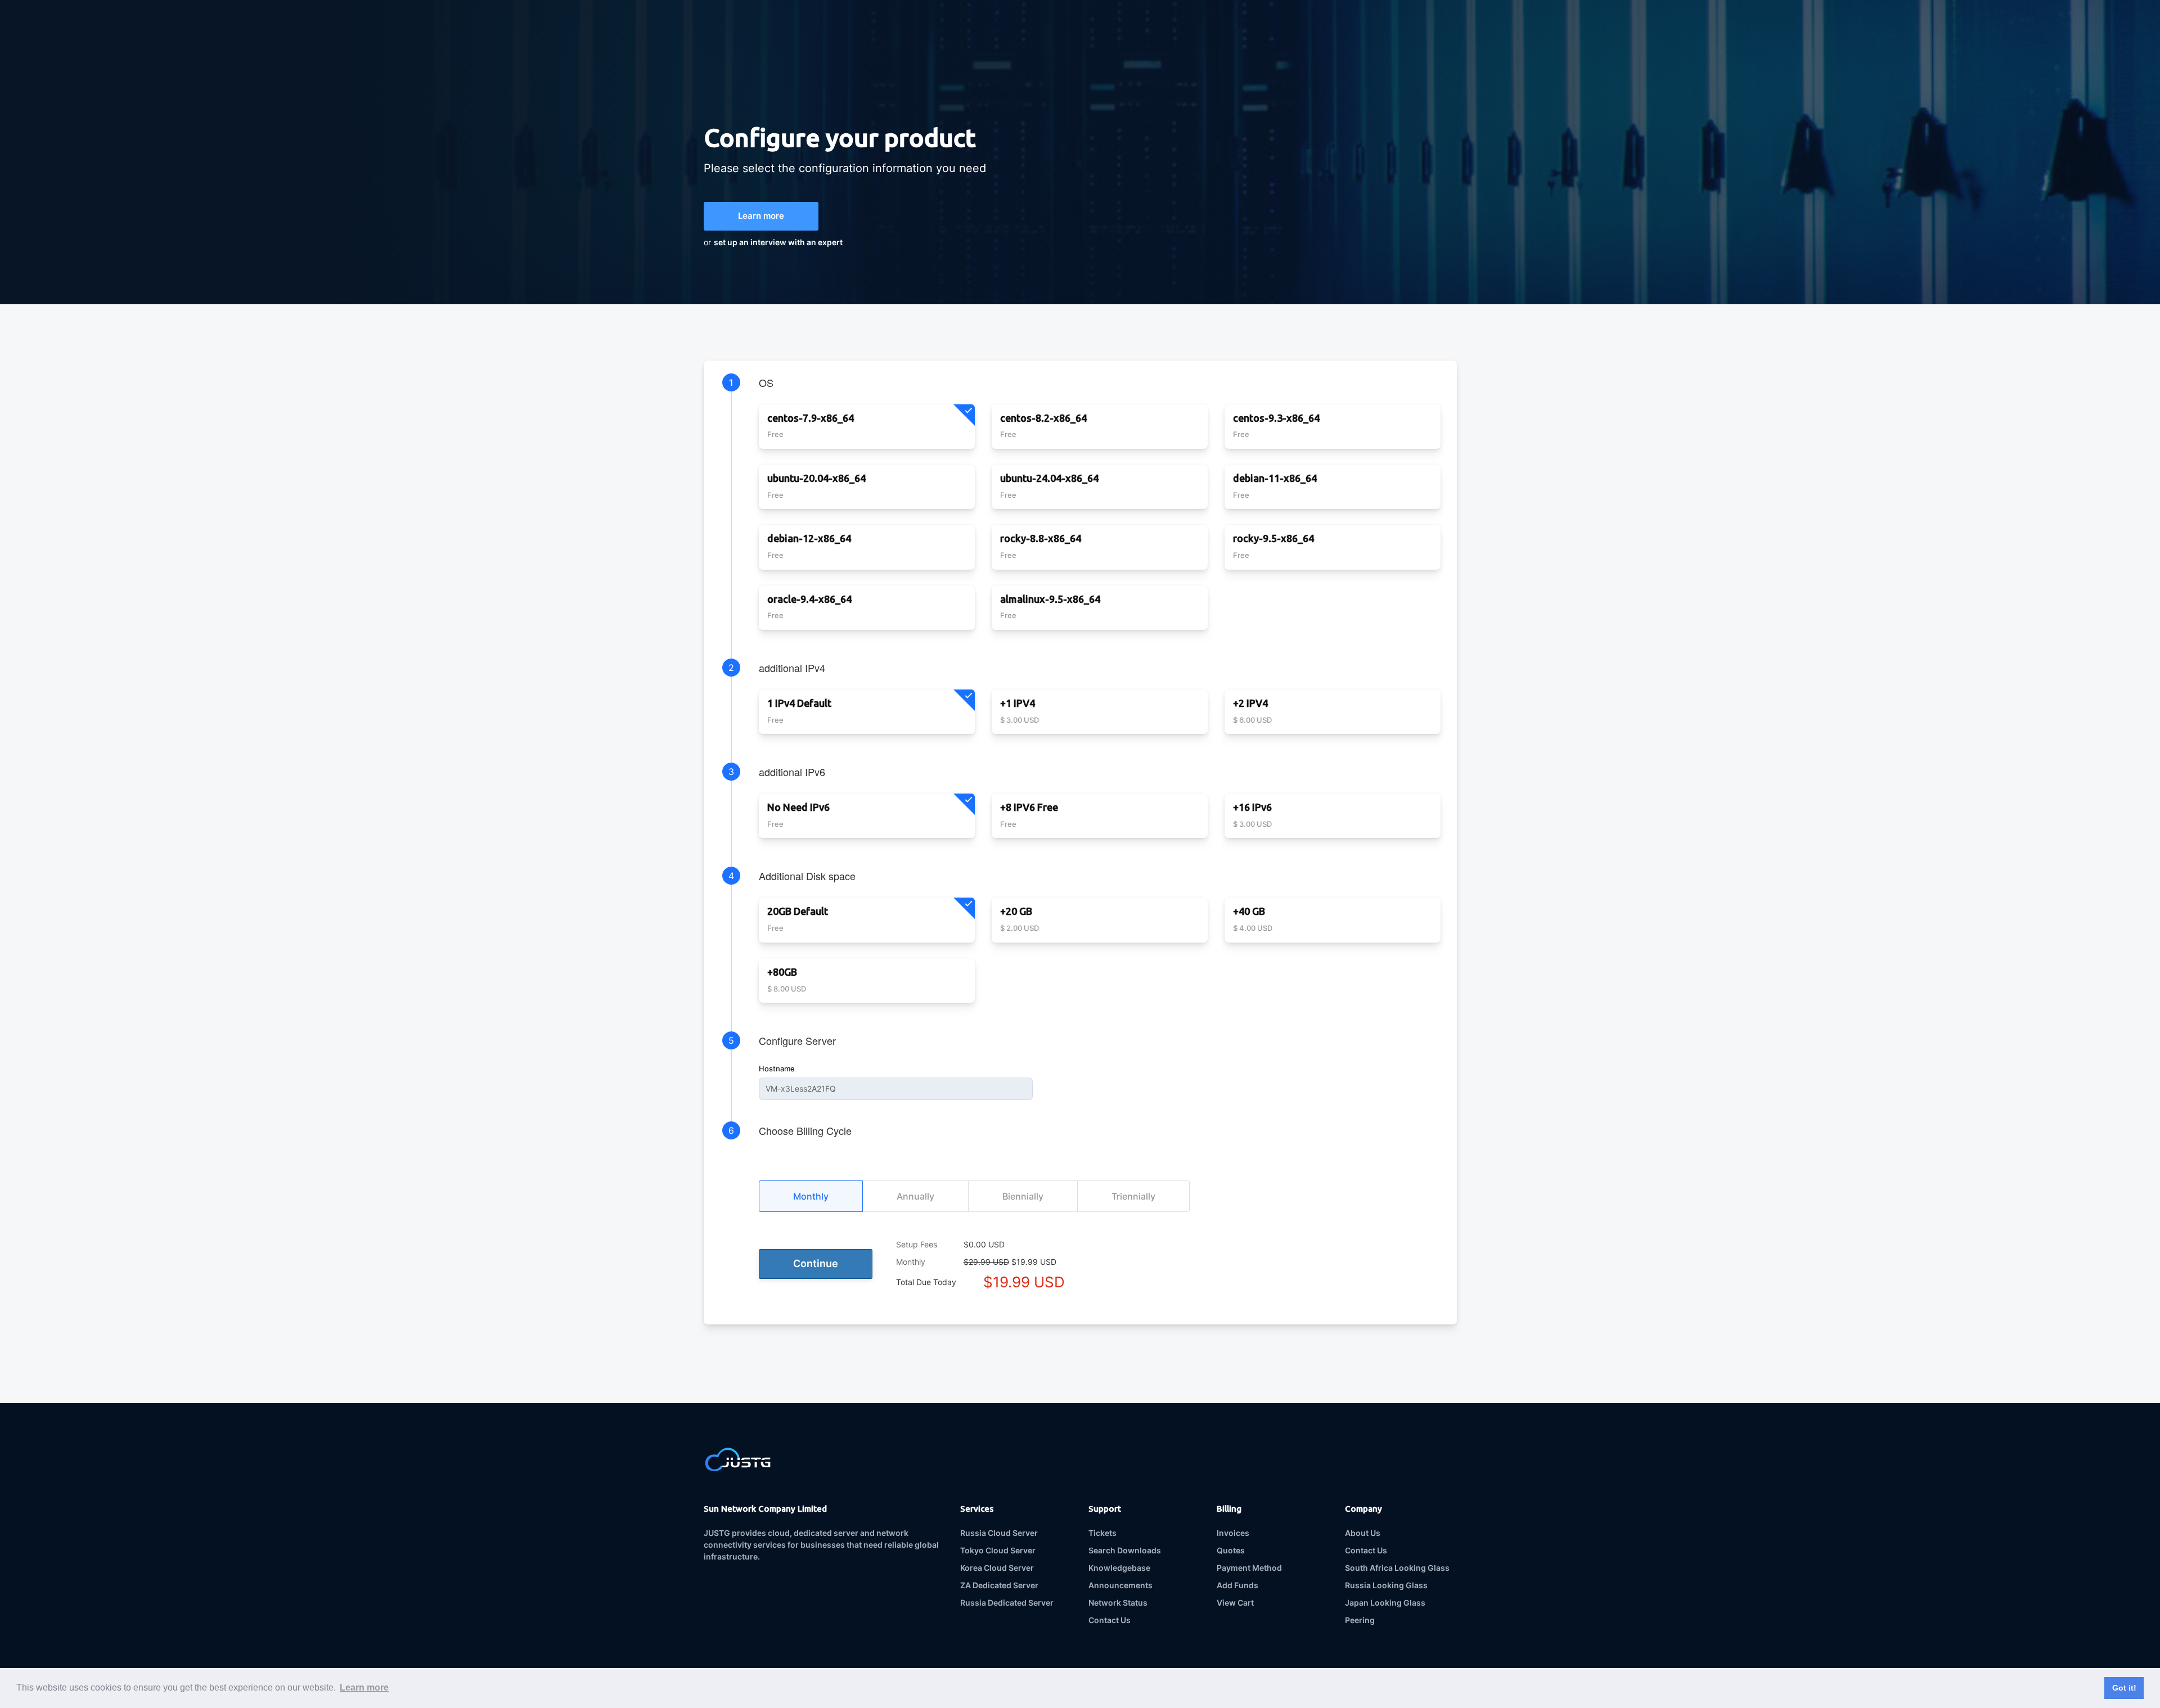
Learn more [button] (364, 1687)
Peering (1360, 1620)
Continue (816, 1263)
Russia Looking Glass (1386, 1585)
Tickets (1102, 1533)
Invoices (1233, 1533)
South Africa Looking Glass (1397, 1568)
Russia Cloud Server (999, 1533)
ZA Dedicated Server (999, 1585)
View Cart (1235, 1603)
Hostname (777, 1069)
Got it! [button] (2124, 1688)
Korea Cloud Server (997, 1568)
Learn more (761, 216)
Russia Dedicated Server (1007, 1603)
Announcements (1120, 1585)
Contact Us (1110, 1620)
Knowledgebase (1119, 1568)
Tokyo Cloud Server (998, 1550)
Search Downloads (1125, 1550)
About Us (1363, 1533)
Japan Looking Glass (1385, 1603)
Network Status (1118, 1603)
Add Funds (1237, 1585)
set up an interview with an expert (778, 242)
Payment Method (1249, 1568)
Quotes (1231, 1550)
